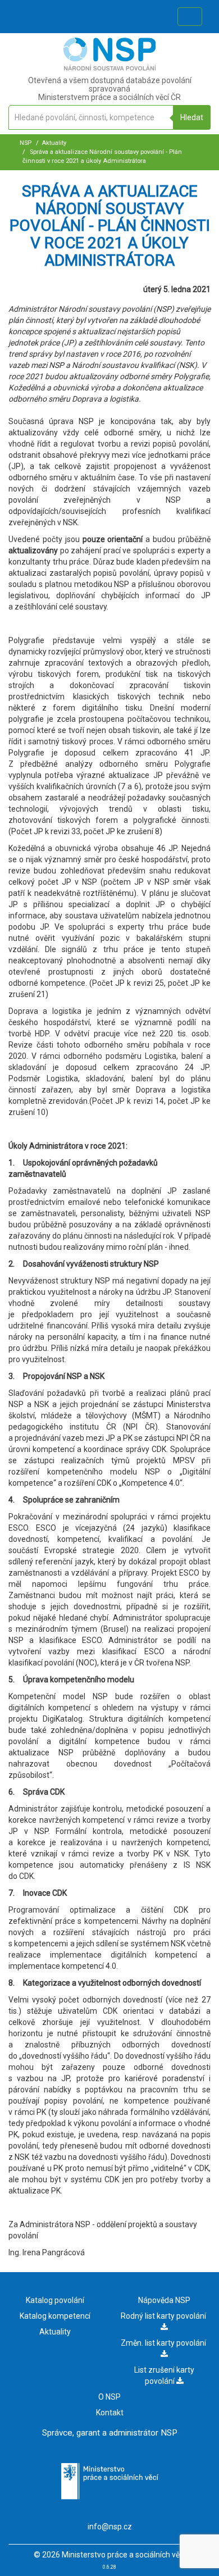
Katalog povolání (55, 2300)
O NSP (109, 2397)
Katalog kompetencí (55, 2316)
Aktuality (54, 143)
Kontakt (110, 2413)
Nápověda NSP (164, 2300)
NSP (26, 143)
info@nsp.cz (110, 2527)
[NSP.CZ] (110, 68)
